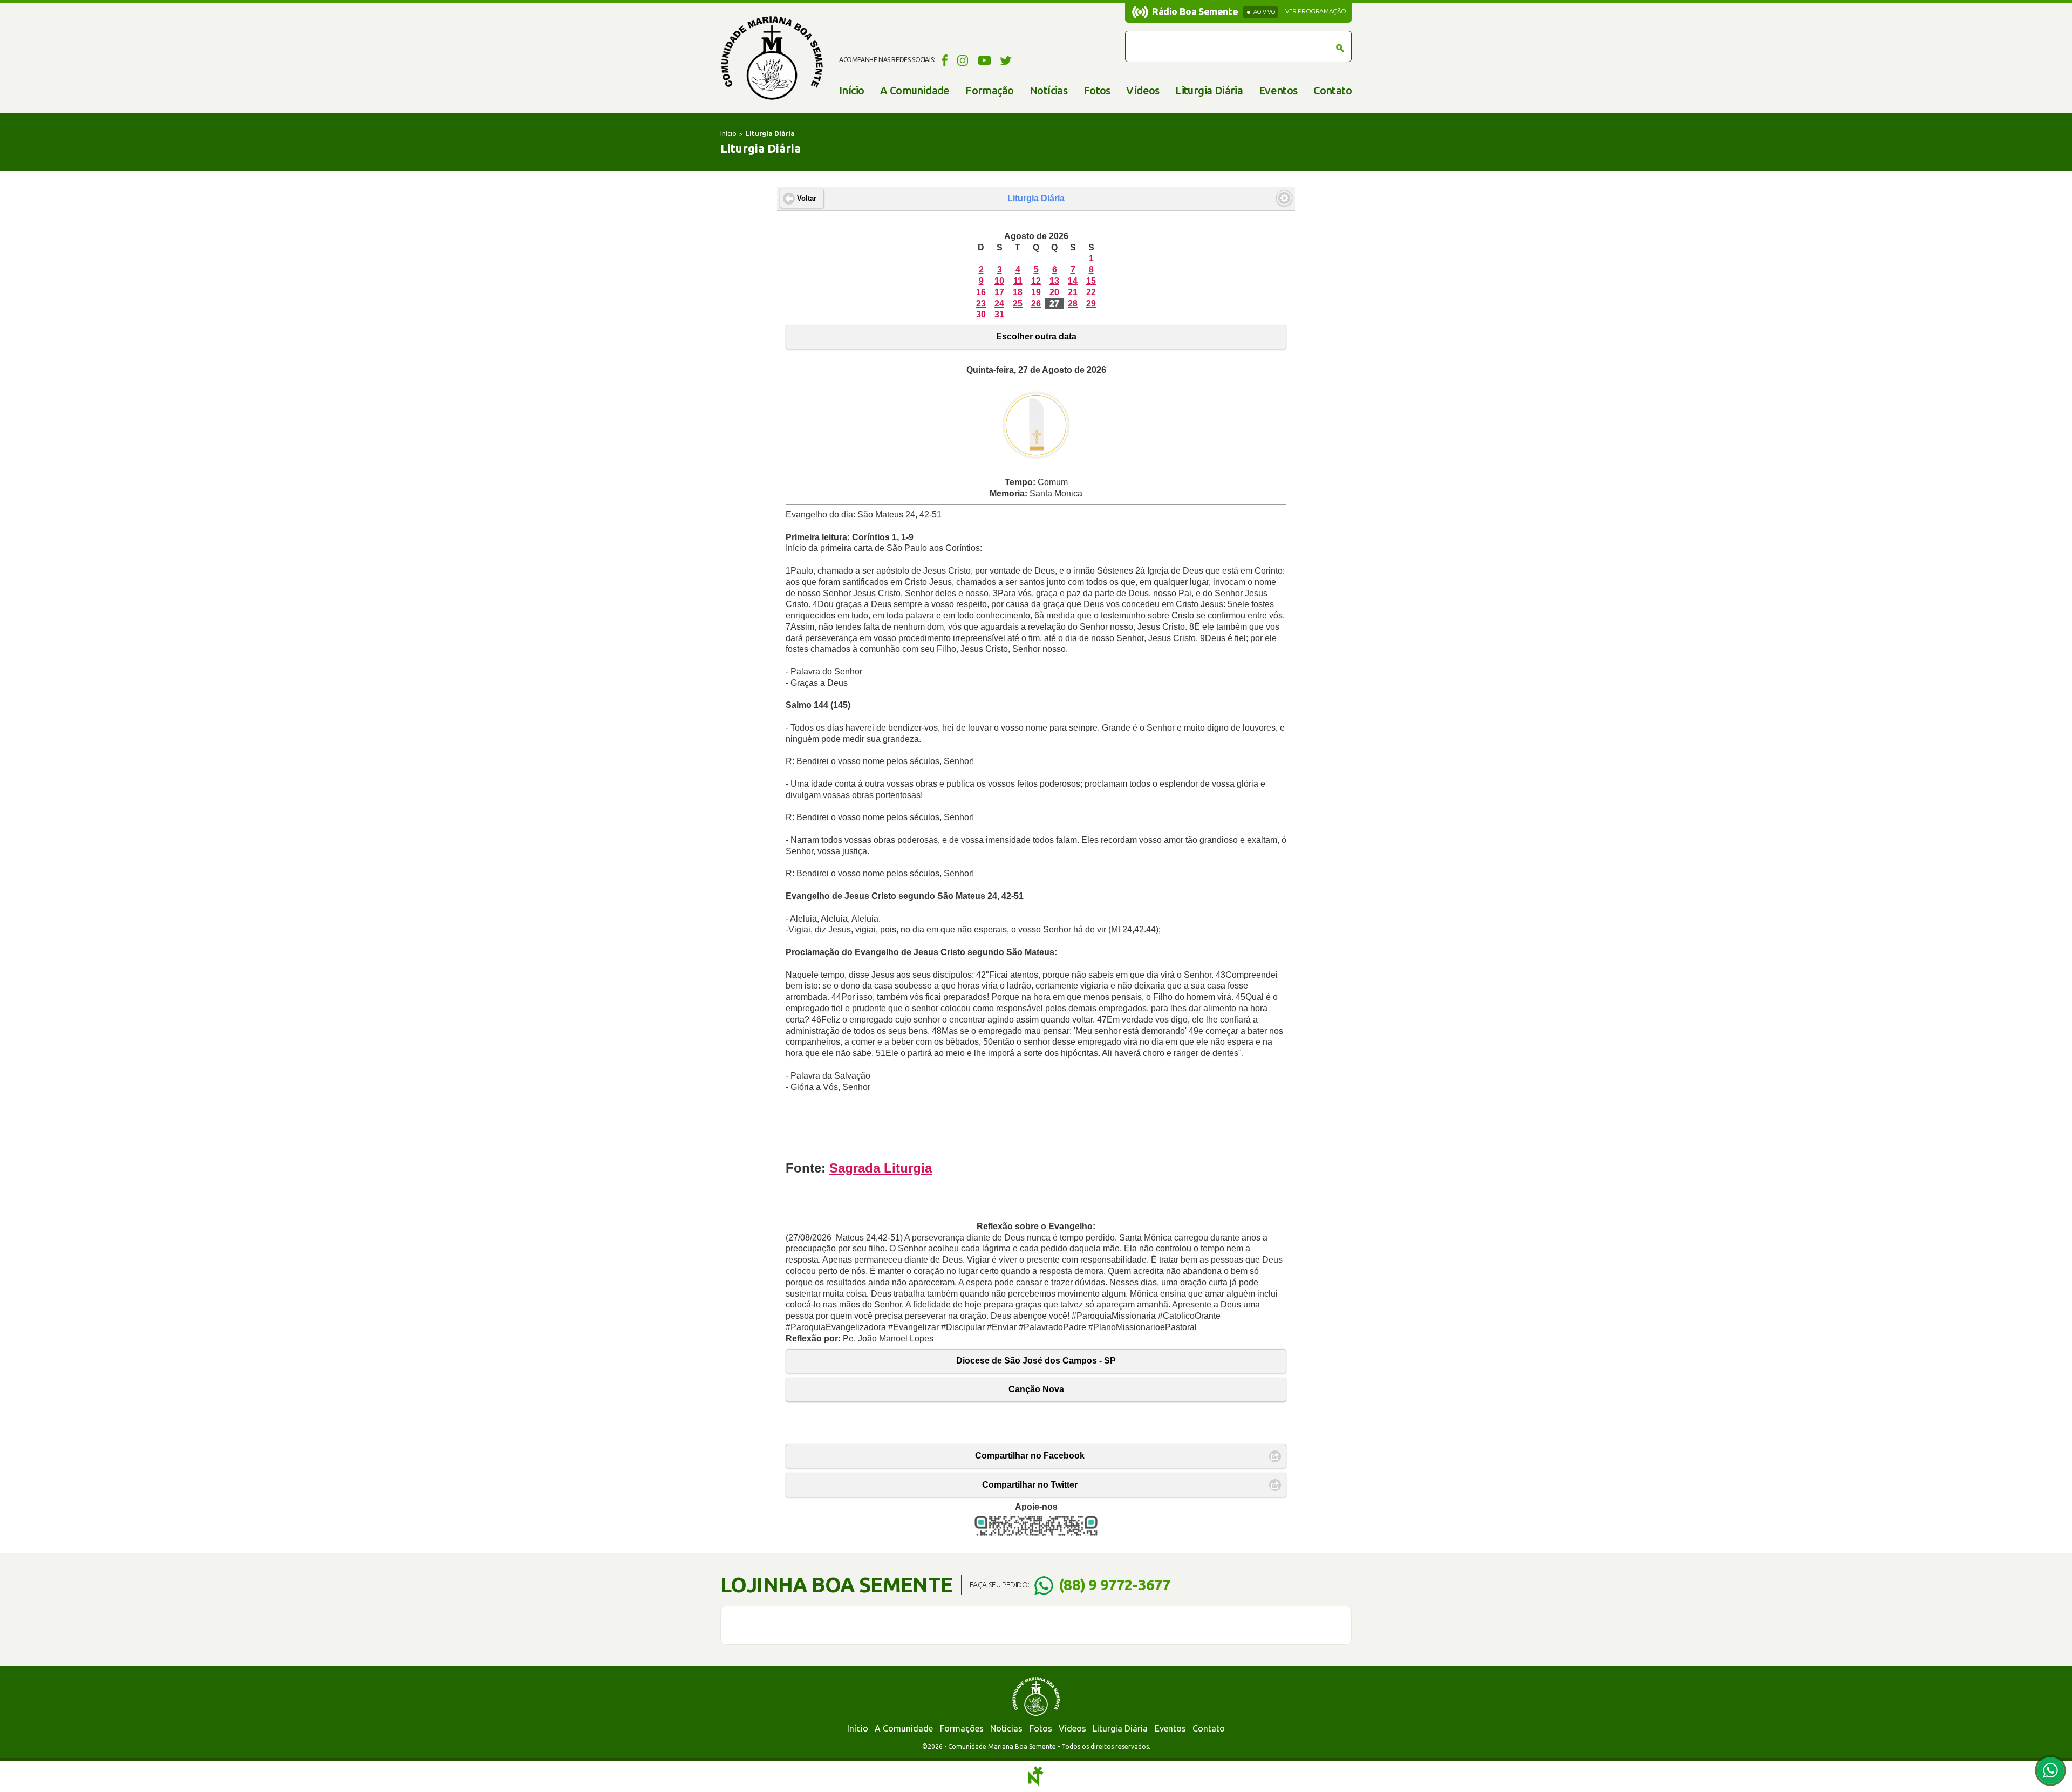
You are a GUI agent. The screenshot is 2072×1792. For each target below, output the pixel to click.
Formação (989, 90)
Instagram (963, 60)
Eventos (1278, 90)
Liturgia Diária (1209, 90)
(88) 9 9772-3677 (1115, 1585)
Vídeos (1143, 90)
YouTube (984, 60)
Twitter (1006, 60)
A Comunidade (915, 90)
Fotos (1097, 90)
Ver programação (1316, 11)
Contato (1333, 90)
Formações (962, 1728)
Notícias (1048, 90)
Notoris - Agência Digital (1036, 1776)
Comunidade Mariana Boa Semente (772, 58)
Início (851, 90)
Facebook (943, 60)
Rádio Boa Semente (1195, 11)
